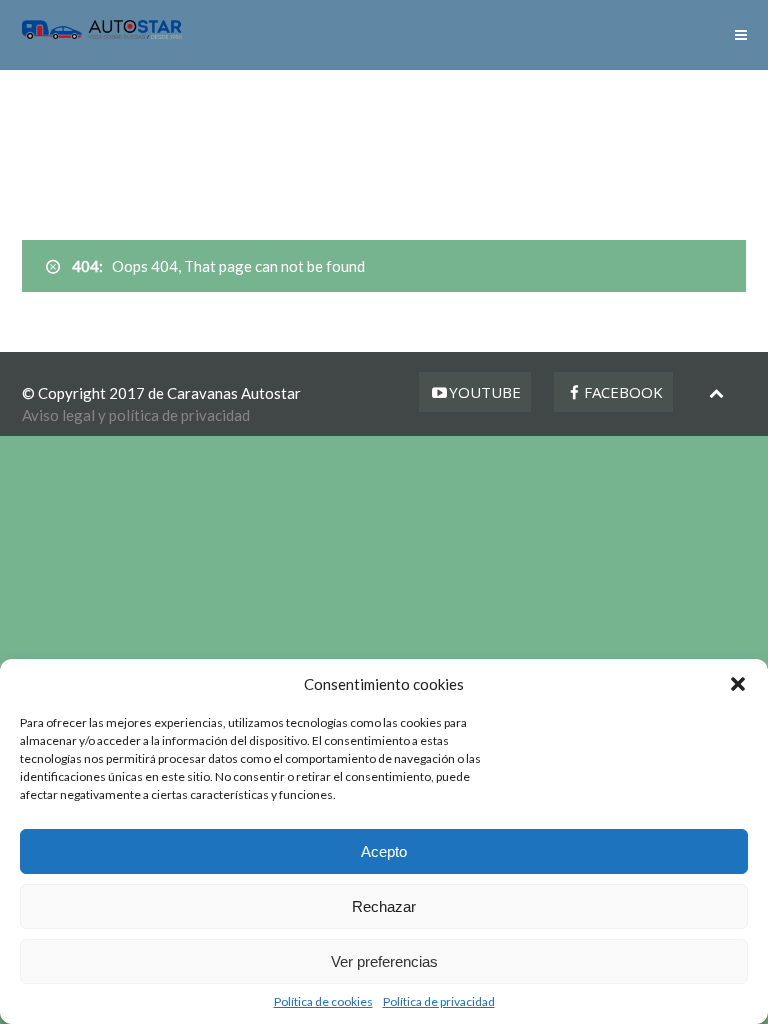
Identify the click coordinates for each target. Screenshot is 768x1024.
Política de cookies (323, 1001)
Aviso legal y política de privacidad (136, 415)
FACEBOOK (623, 392)
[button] (738, 684)
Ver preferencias (384, 961)
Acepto (384, 851)
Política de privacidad (439, 1001)
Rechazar (384, 906)
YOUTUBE (485, 392)
